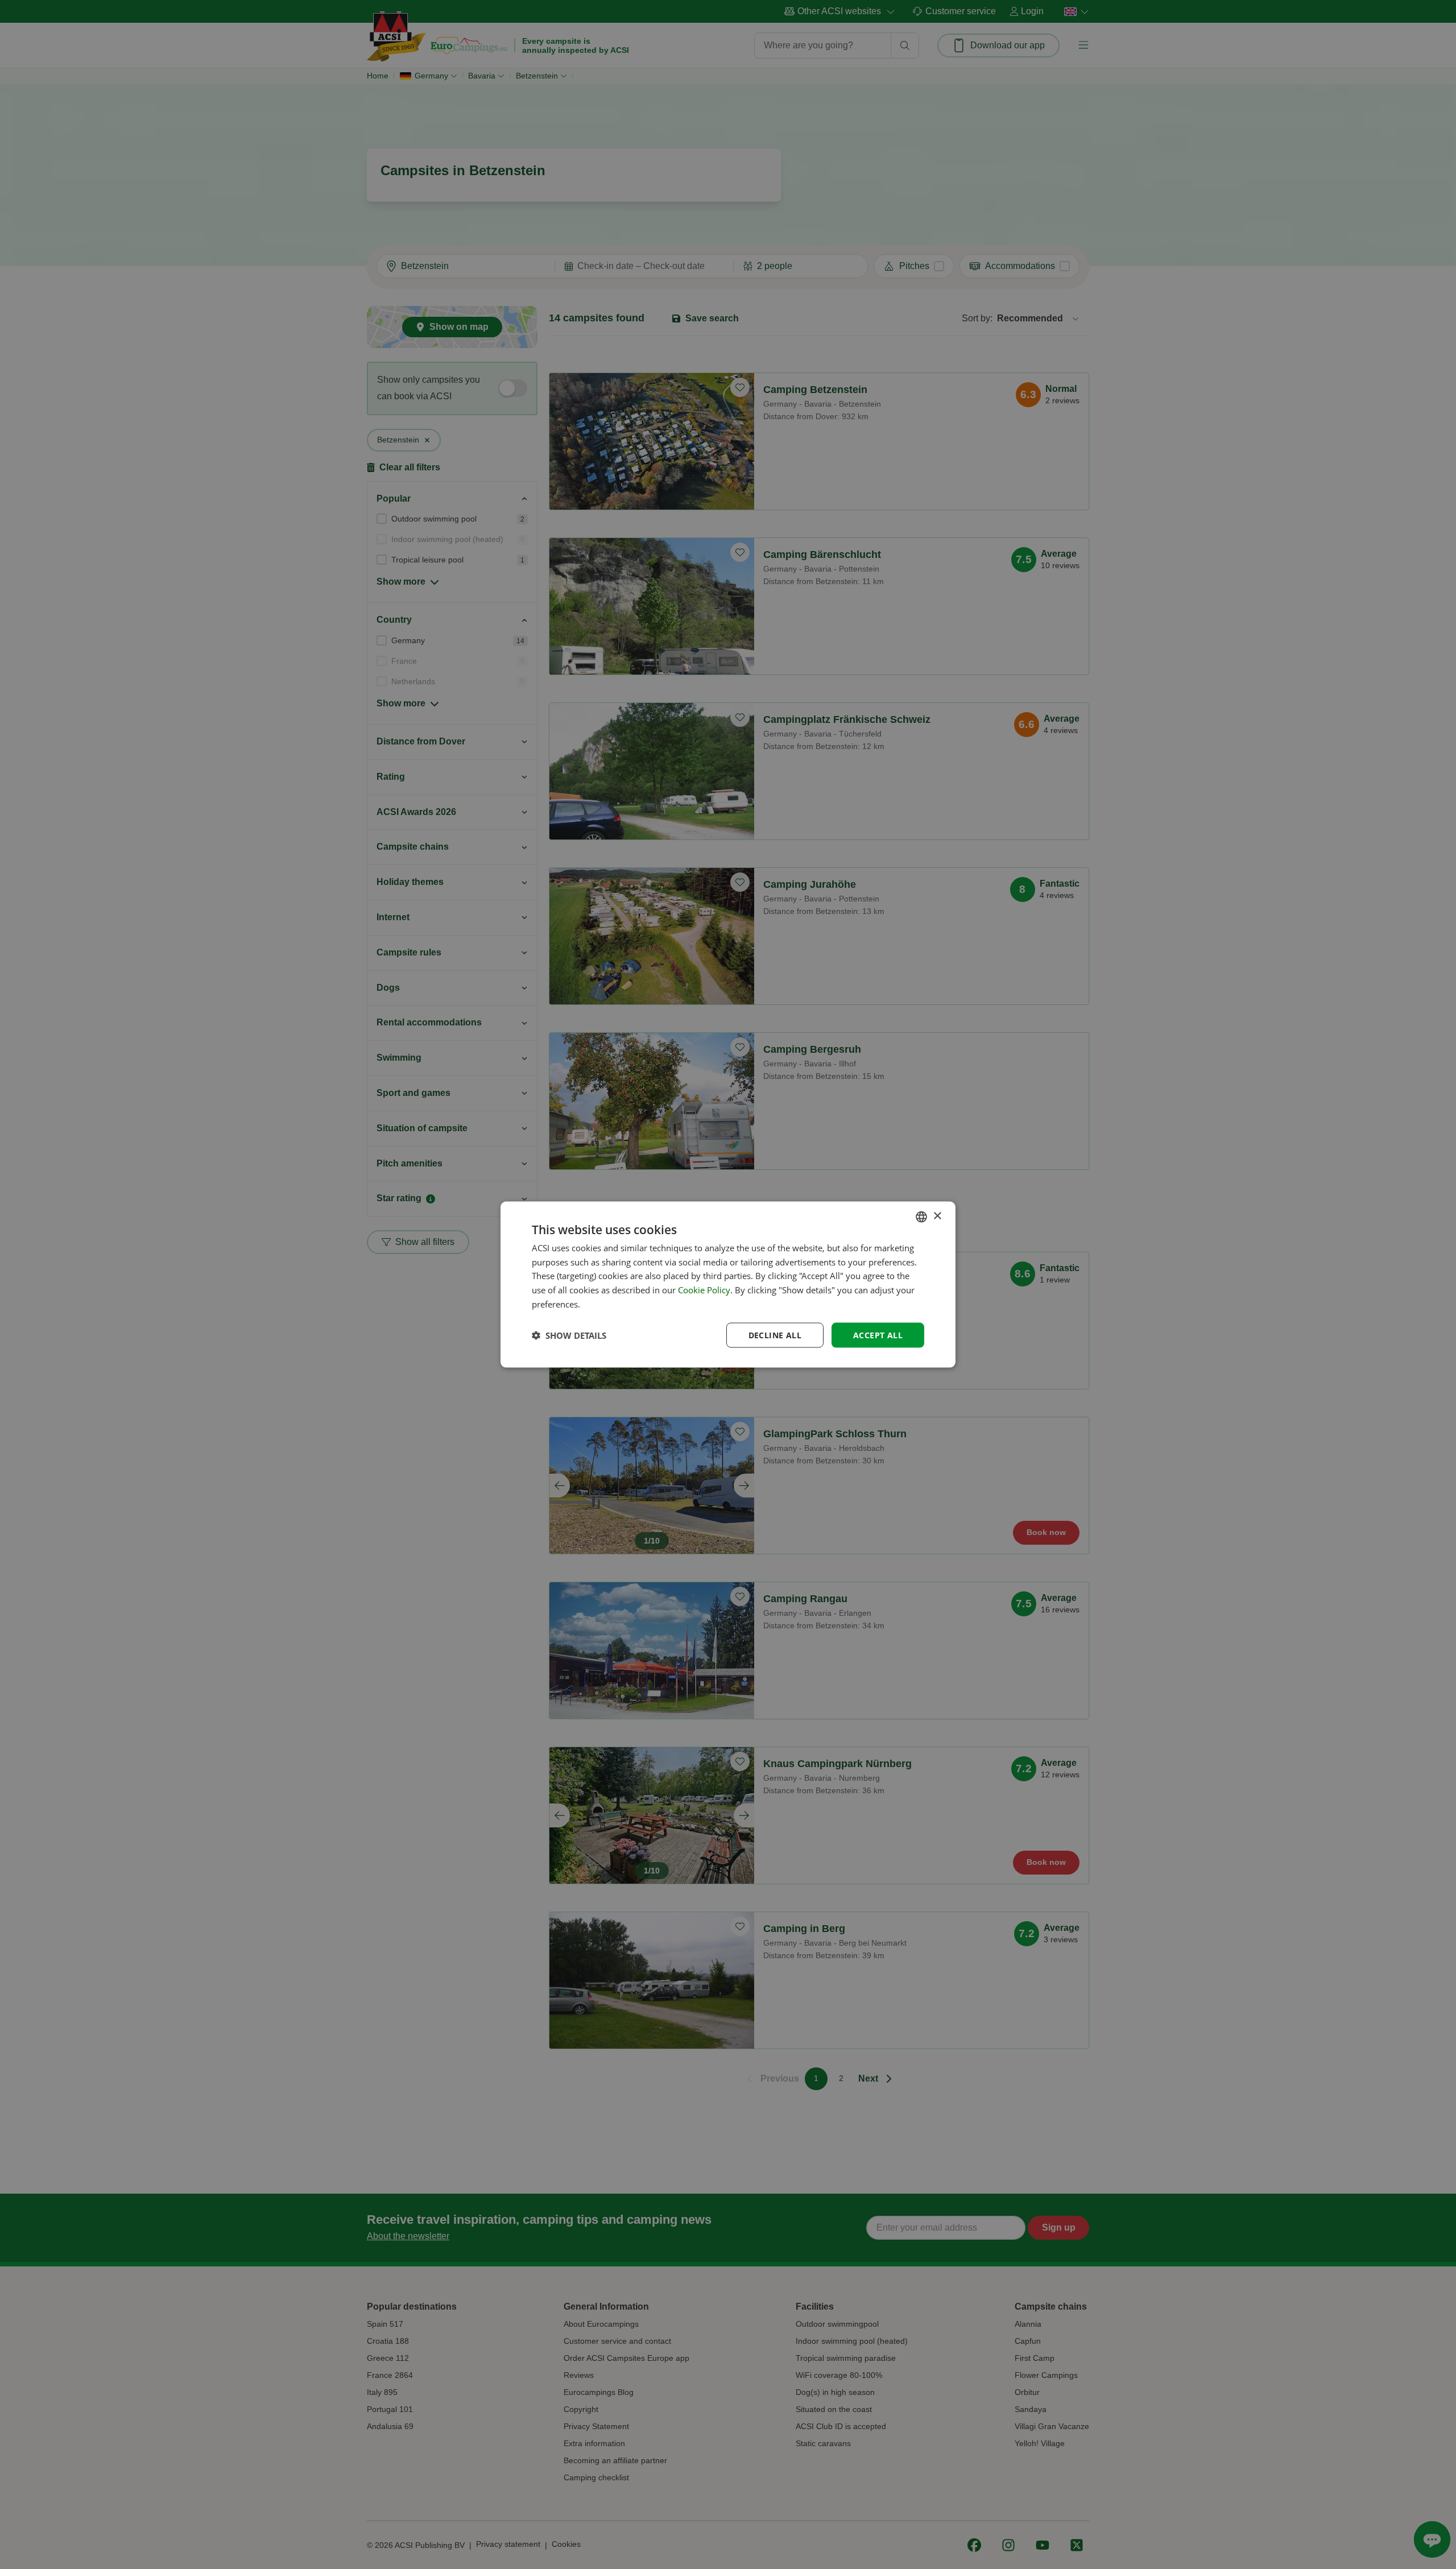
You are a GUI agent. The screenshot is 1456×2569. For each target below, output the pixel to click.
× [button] (937, 1216)
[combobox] (921, 1217)
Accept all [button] (878, 1335)
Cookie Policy (704, 1290)
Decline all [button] (775, 1335)
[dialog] (728, 1284)
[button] (569, 1335)
